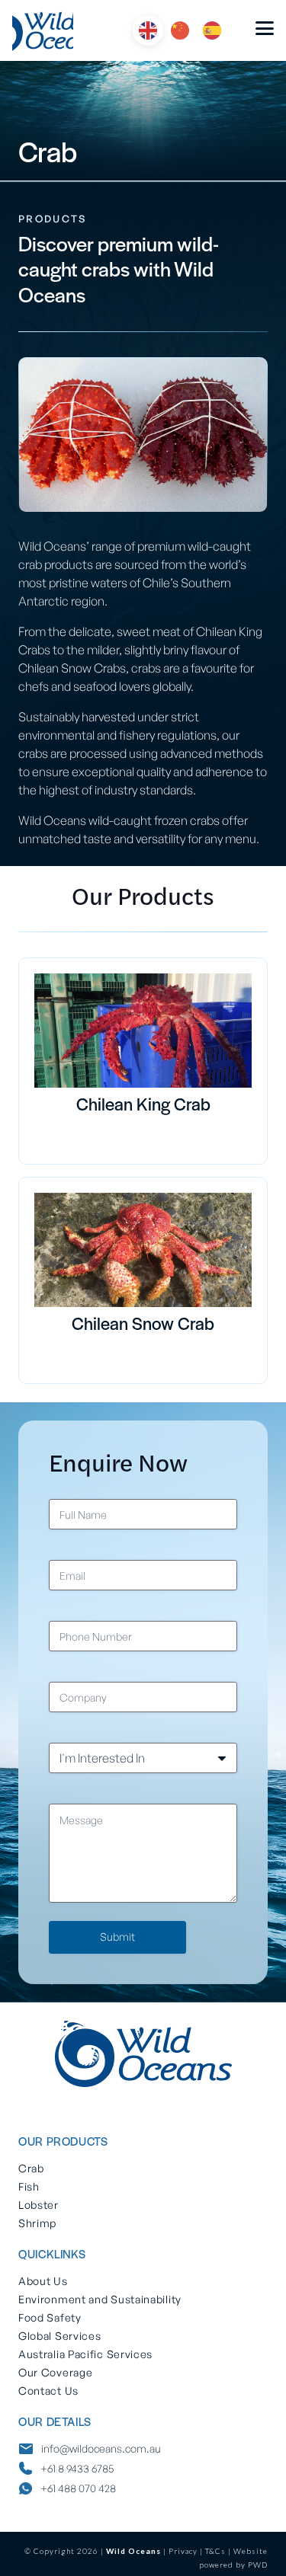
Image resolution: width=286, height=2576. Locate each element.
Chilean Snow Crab (143, 1325)
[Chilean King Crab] (143, 1031)
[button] (265, 29)
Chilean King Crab (143, 1106)
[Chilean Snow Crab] (143, 1250)
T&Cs (215, 2551)
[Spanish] (213, 29)
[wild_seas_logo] (43, 30)
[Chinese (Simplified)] (181, 29)
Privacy (183, 2551)
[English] (149, 29)
